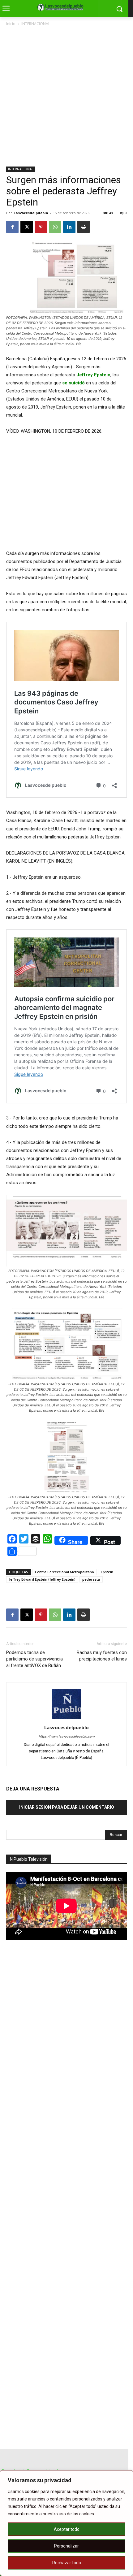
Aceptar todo (67, 2529)
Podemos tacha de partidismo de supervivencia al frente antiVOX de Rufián (34, 1659)
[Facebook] (12, 227)
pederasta (91, 1579)
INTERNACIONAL (36, 24)
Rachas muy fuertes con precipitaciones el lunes (102, 1656)
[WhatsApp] (55, 227)
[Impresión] (84, 227)
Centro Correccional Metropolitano (64, 1572)
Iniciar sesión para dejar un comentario (67, 1807)
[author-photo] (66, 1719)
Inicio (11, 24)
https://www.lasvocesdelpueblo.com (67, 1736)
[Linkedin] (69, 227)
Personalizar (66, 2546)
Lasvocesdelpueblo (31, 213)
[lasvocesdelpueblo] (62, 7)
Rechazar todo (67, 2563)
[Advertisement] (66, 97)
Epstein (107, 1572)
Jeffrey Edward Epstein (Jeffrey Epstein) (42, 1579)
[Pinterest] (41, 227)
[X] (27, 227)
